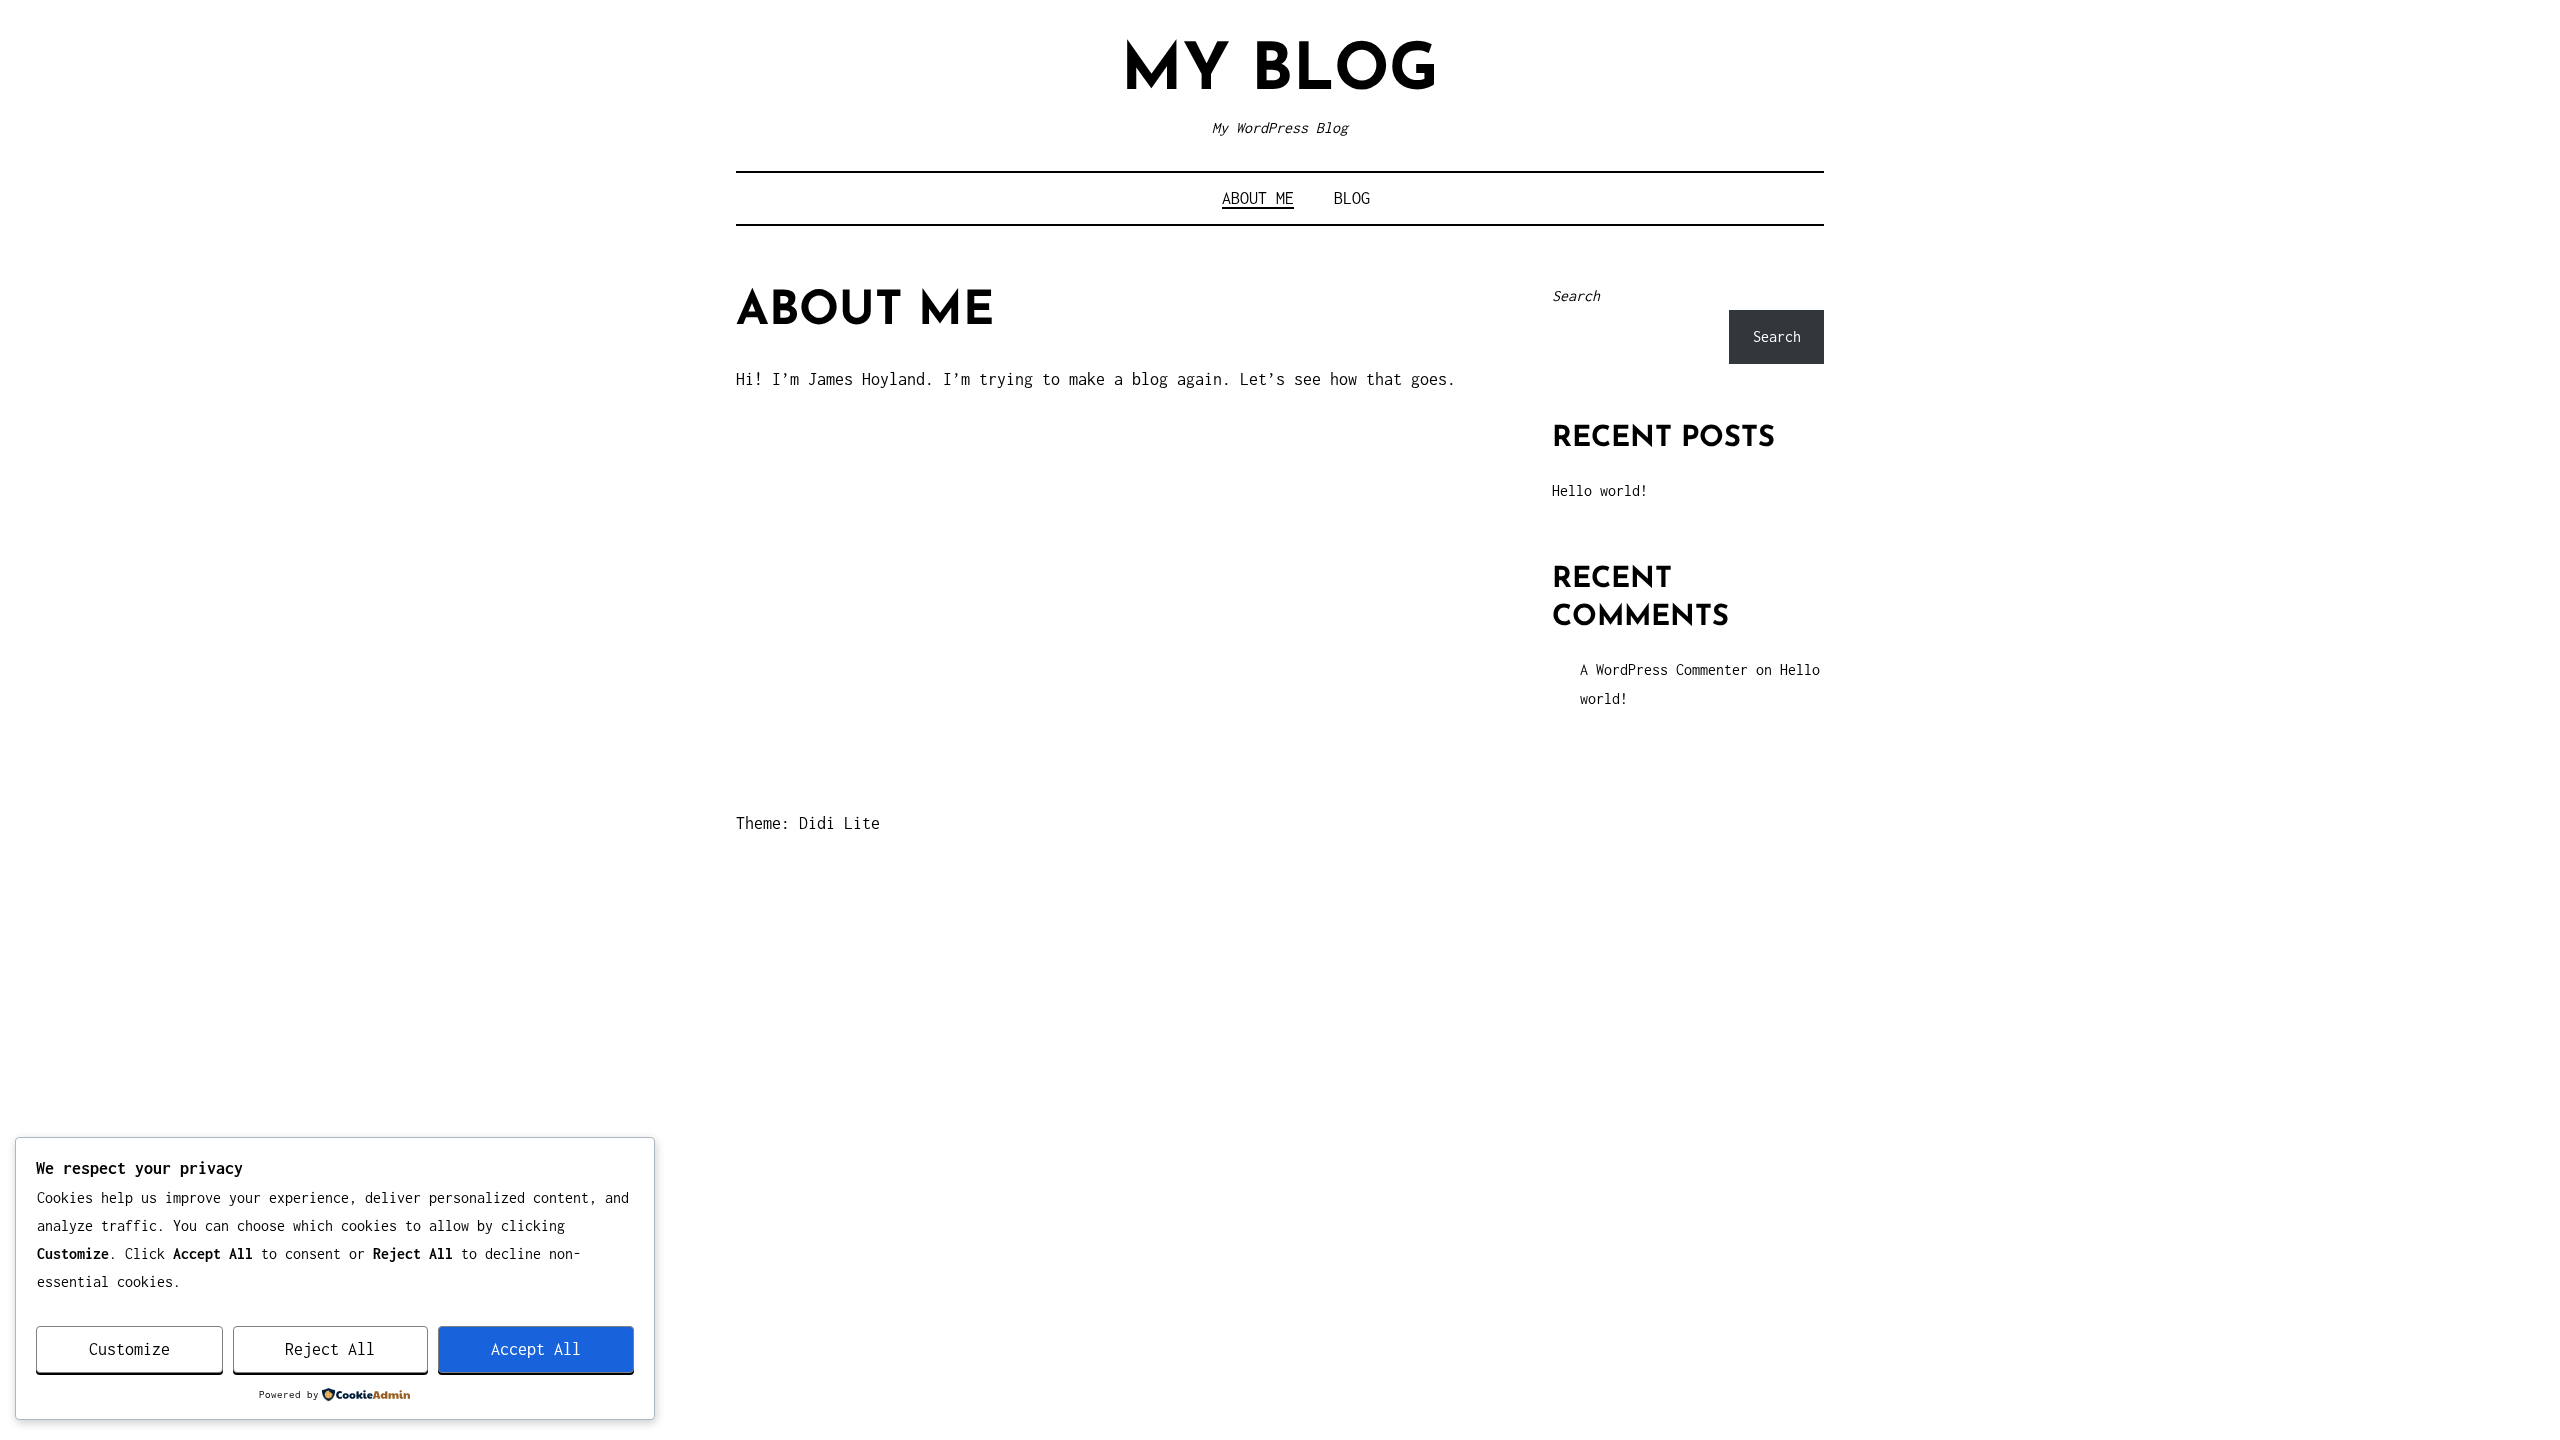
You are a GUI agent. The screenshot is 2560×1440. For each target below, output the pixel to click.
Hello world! (1600, 490)
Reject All (330, 1349)
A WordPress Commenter (1664, 669)
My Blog (1280, 72)
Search (1576, 295)
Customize (129, 1349)
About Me (1258, 198)
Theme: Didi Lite (808, 823)
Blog (1352, 198)
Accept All (536, 1349)
